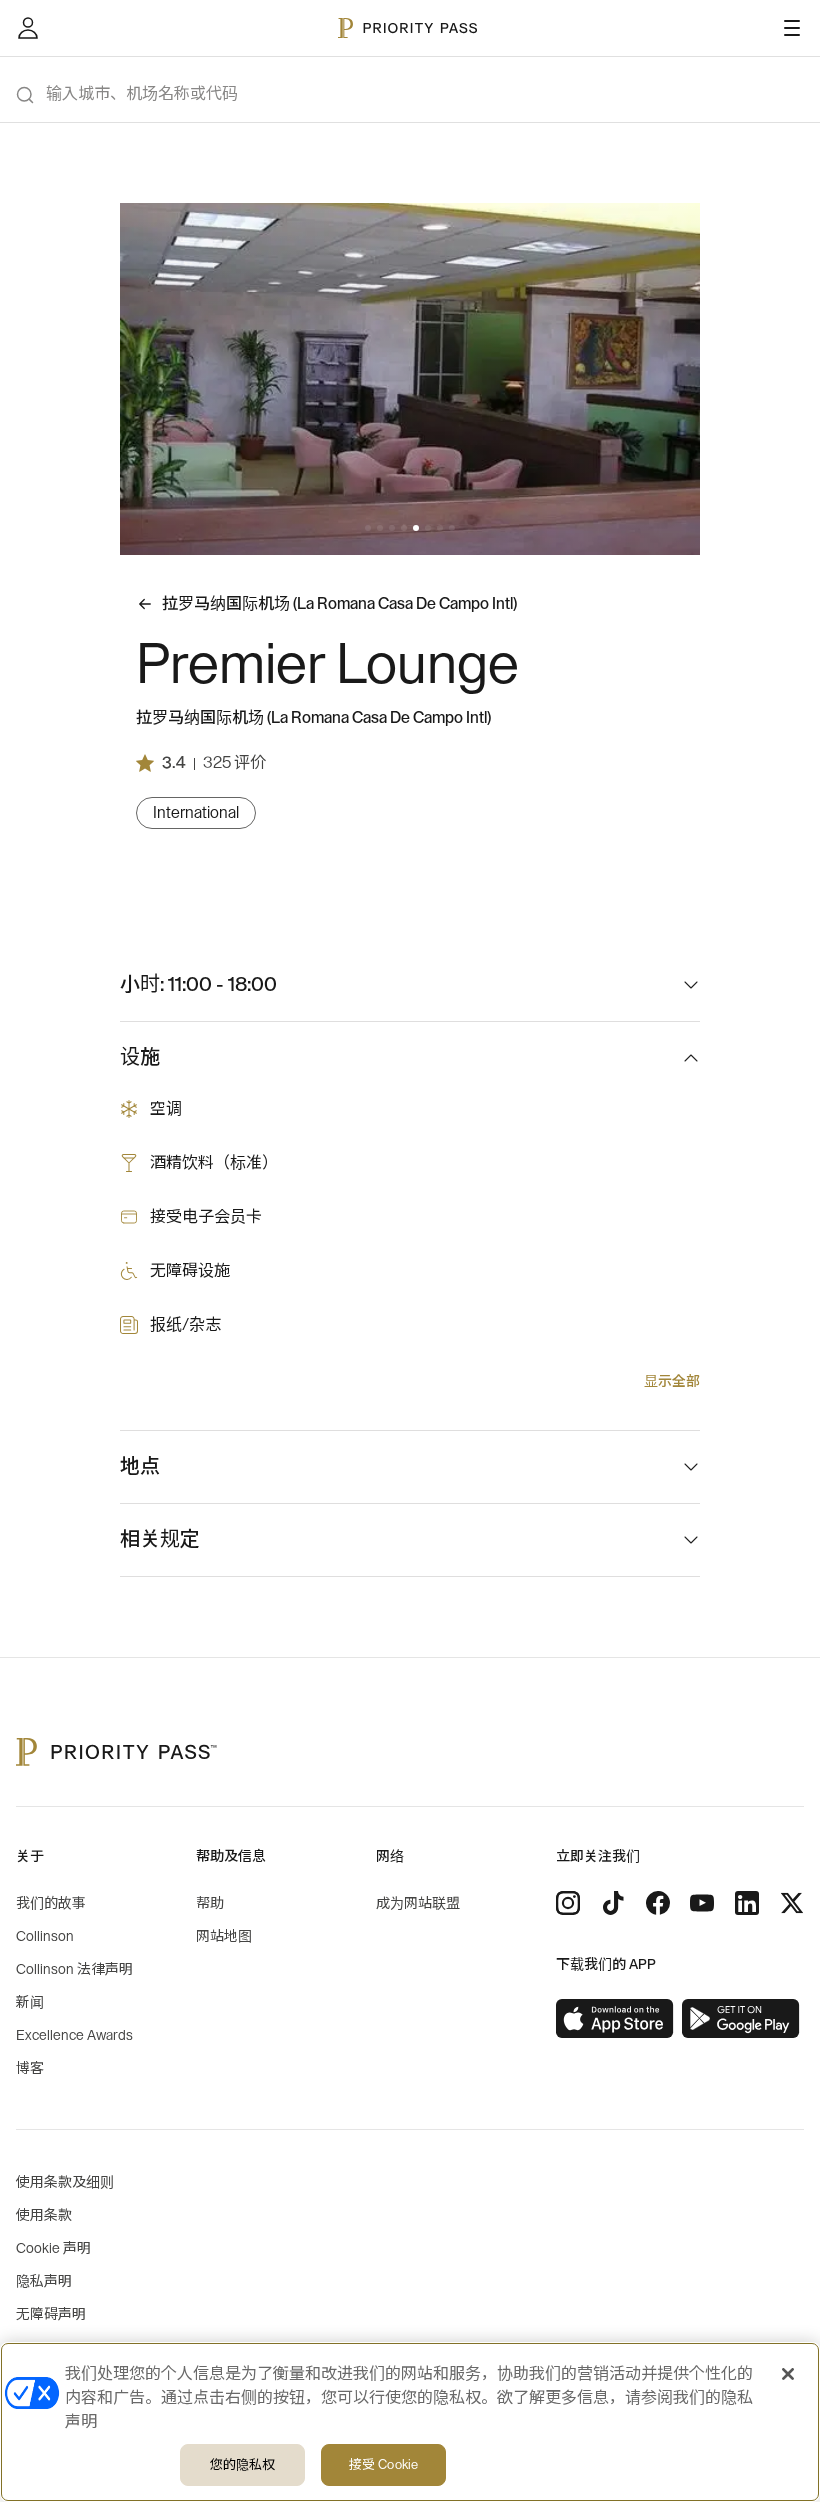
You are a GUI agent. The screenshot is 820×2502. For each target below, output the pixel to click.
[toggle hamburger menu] (792, 28)
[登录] (28, 28)
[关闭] (788, 2374)
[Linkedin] (747, 1903)
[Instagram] (568, 1903)
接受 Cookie (383, 2464)
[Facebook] (658, 1903)
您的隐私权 (243, 2464)
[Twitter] (792, 1903)
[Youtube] (702, 1903)
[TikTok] (613, 1903)
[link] (615, 2019)
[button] (368, 528)
